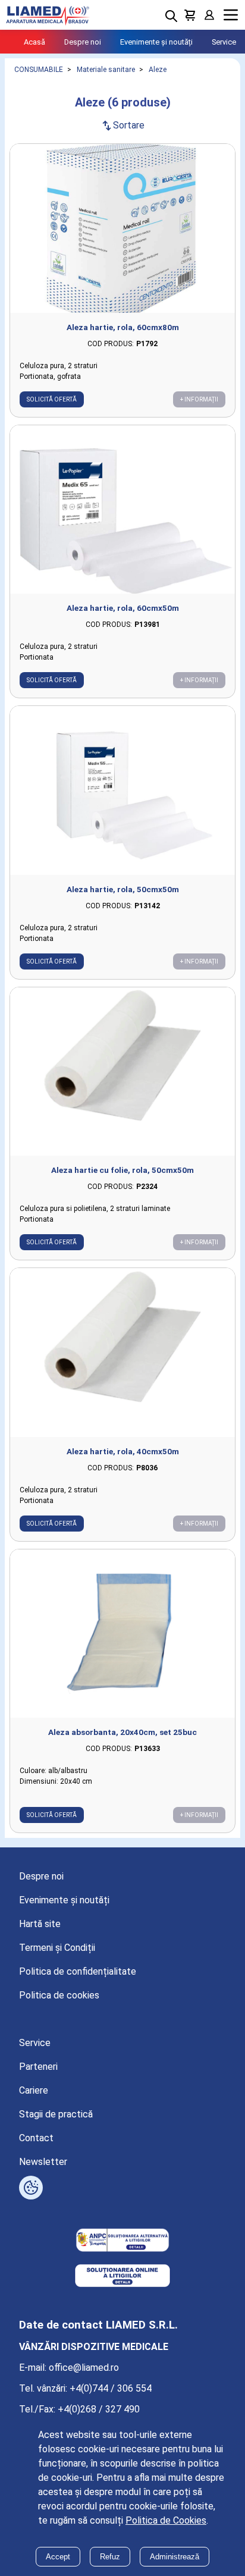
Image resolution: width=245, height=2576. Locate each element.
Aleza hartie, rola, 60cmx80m (123, 327)
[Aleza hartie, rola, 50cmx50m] (122, 790)
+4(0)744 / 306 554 (111, 2388)
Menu (231, 15)
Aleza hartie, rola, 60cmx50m (123, 608)
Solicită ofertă (52, 399)
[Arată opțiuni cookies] (31, 2188)
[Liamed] (48, 15)
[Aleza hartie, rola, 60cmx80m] (122, 228)
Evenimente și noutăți (156, 42)
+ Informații (199, 399)
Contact (36, 2138)
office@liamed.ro (84, 2368)
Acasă (34, 42)
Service (224, 42)
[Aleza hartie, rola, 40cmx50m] (122, 1353)
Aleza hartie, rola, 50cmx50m (123, 889)
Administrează (175, 2557)
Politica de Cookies (166, 2520)
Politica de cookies (59, 1995)
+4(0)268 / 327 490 (99, 2409)
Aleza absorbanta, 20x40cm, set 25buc (122, 1732)
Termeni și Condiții (57, 1948)
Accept (58, 2557)
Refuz (110, 2557)
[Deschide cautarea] (171, 16)
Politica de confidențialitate (78, 1971)
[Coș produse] (190, 15)
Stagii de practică (56, 2114)
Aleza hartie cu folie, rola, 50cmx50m (122, 1170)
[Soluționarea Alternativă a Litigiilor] (122, 2241)
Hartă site (40, 1924)
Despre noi (83, 42)
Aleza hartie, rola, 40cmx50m (123, 1451)
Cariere (34, 2090)
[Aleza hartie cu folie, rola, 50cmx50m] (122, 1072)
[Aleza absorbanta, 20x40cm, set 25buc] (122, 1634)
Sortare (122, 125)
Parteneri (38, 2067)
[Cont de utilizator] (209, 15)
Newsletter (43, 2162)
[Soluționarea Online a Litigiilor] (122, 2277)
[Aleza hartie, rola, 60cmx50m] (122, 510)
